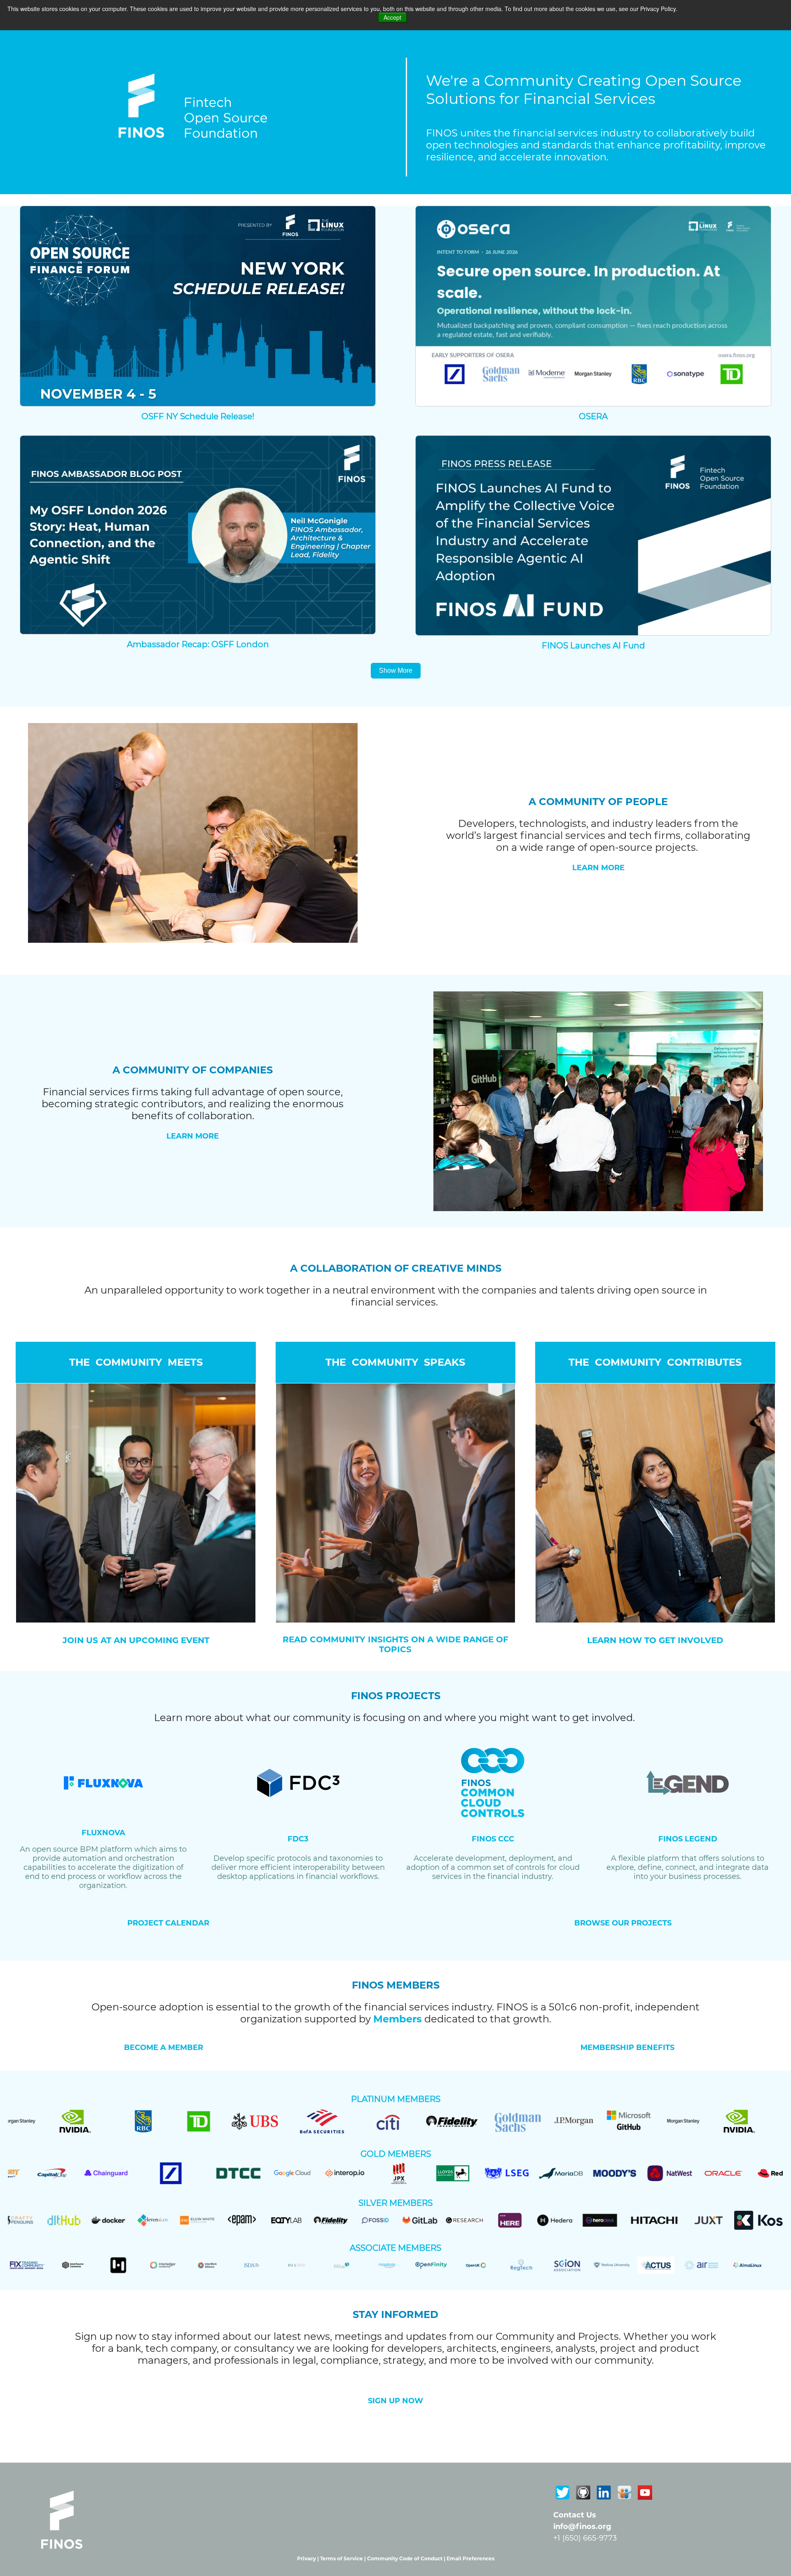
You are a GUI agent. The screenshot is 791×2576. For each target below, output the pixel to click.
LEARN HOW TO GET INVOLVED (655, 1640)
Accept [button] (392, 17)
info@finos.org (582, 2527)
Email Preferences (470, 2558)
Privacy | (309, 2558)
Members (398, 2019)
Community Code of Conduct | (407, 2558)
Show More (396, 670)
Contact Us (575, 2515)
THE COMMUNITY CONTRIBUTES (655, 1362)
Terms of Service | (344, 2558)
